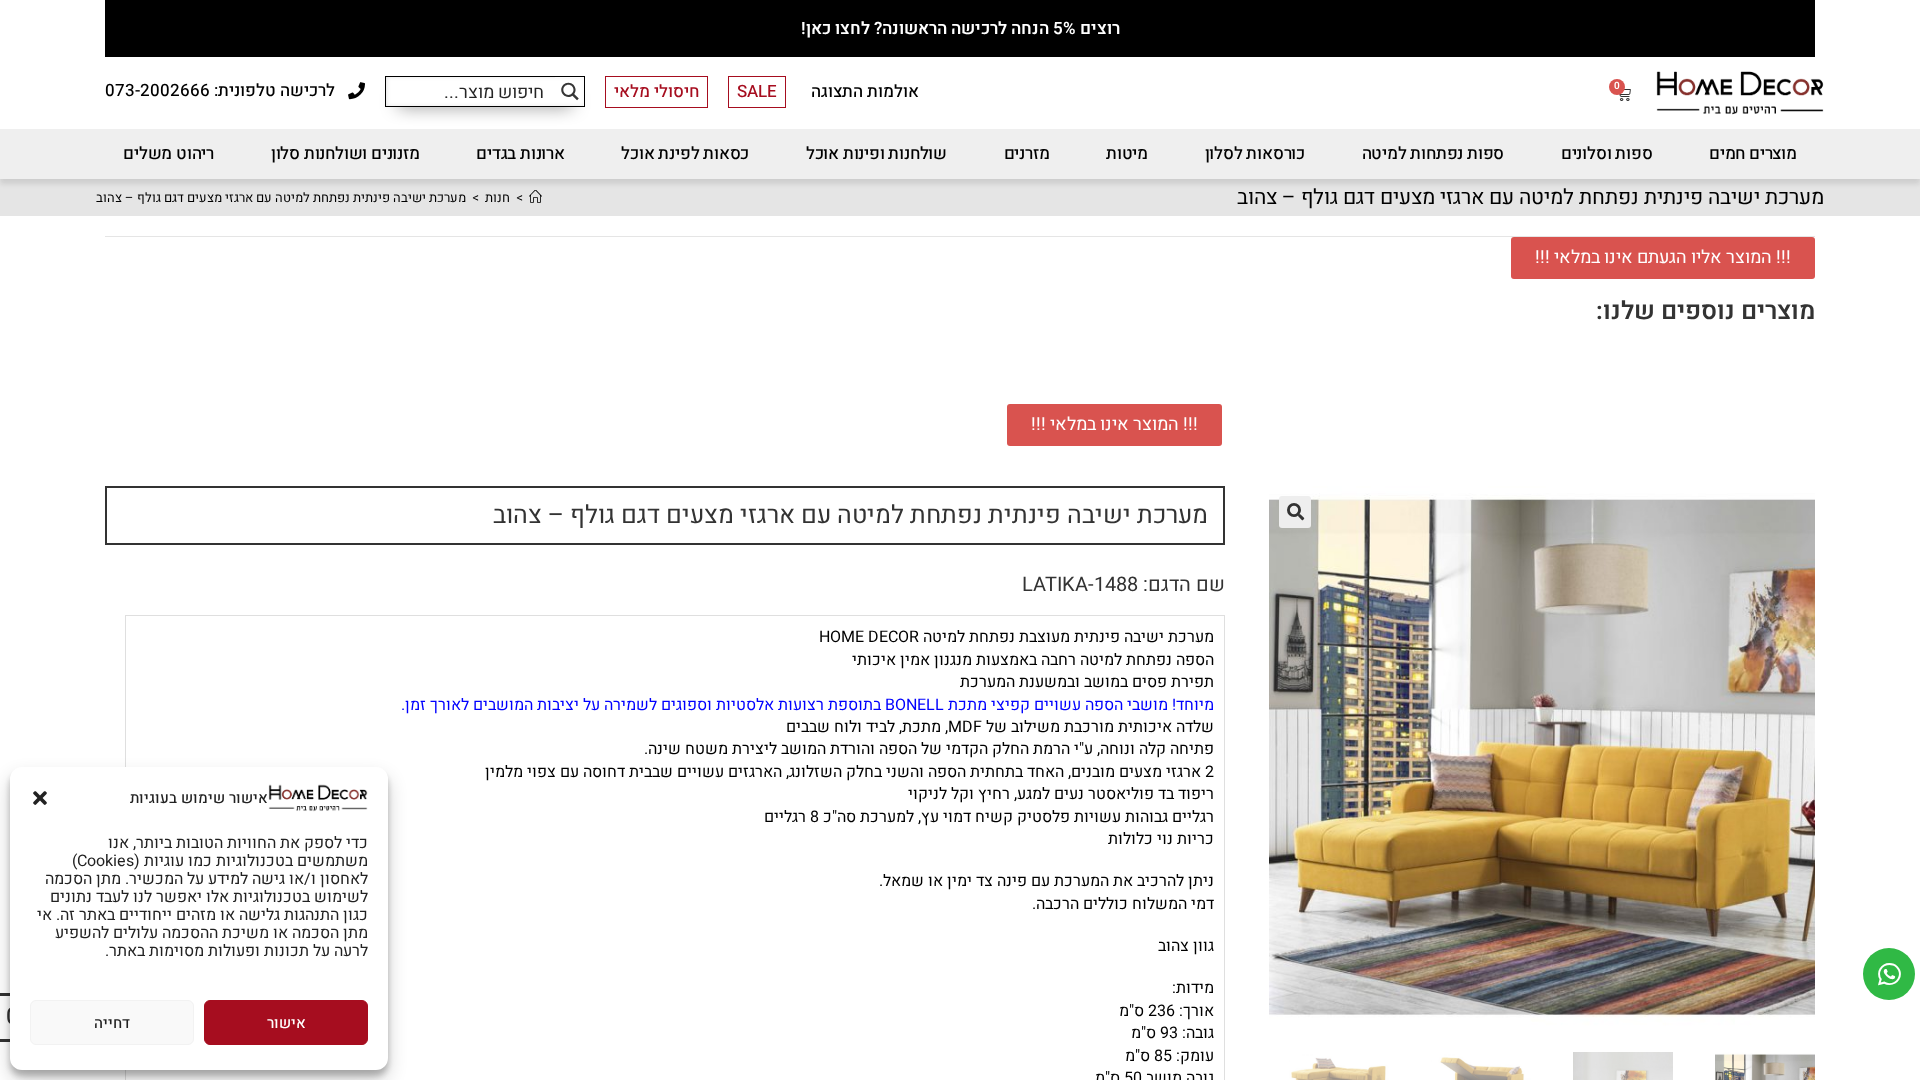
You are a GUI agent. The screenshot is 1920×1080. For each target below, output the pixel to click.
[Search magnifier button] (569, 91)
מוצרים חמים (1753, 153)
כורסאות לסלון (1255, 153)
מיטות (1127, 153)
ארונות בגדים (520, 153)
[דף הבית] (535, 197)
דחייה (112, 1023)
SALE (757, 91)
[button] (40, 798)
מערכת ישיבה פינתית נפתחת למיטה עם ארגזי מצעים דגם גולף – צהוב (281, 197)
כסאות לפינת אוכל (685, 153)
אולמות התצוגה (865, 91)
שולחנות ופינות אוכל (876, 153)
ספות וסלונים (1607, 153)
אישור (286, 1023)
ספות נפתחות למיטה (1433, 153)
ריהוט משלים (168, 153)
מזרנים (1027, 153)
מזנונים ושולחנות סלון (345, 153)
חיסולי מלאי (656, 91)
